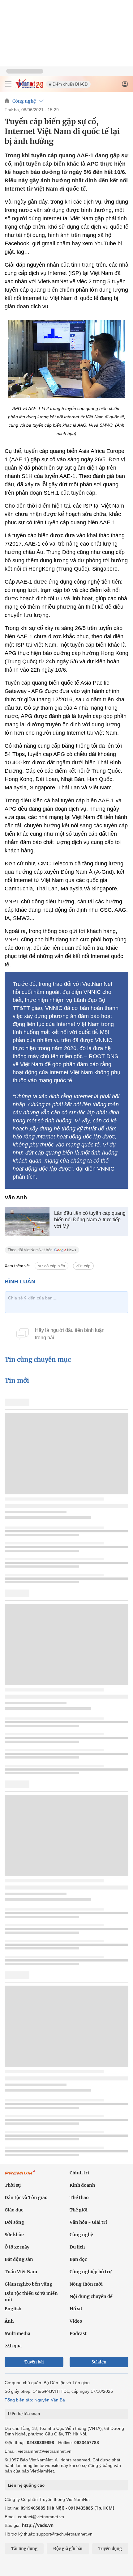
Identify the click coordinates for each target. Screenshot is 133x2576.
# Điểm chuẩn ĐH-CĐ (68, 84)
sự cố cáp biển (51, 1266)
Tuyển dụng (110, 2549)
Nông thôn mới (86, 2284)
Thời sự (13, 2185)
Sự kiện (99, 2362)
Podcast (78, 2333)
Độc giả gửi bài (68, 2549)
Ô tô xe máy (17, 2247)
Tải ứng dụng (24, 2549)
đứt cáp (83, 1266)
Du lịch (77, 2247)
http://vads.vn (38, 2525)
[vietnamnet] (29, 87)
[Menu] (8, 84)
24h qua (13, 2346)
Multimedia (17, 2333)
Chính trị (79, 2173)
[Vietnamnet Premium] (20, 2176)
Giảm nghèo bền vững (28, 2284)
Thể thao (79, 2198)
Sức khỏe (14, 2235)
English (13, 2309)
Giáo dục (14, 2210)
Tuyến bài (34, 2362)
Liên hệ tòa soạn (24, 2414)
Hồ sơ (76, 2309)
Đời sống (14, 2222)
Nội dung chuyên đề (91, 2296)
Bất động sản (19, 2259)
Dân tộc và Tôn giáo (26, 2198)
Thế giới (79, 2210)
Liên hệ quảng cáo (26, 2485)
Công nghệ (24, 101)
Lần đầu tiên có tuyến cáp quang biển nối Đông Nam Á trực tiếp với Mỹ (90, 1220)
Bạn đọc (78, 2259)
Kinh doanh (82, 2185)
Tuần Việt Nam (21, 2272)
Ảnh (9, 2321)
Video (76, 2321)
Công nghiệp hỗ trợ (91, 2272)
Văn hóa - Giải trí (88, 2222)
